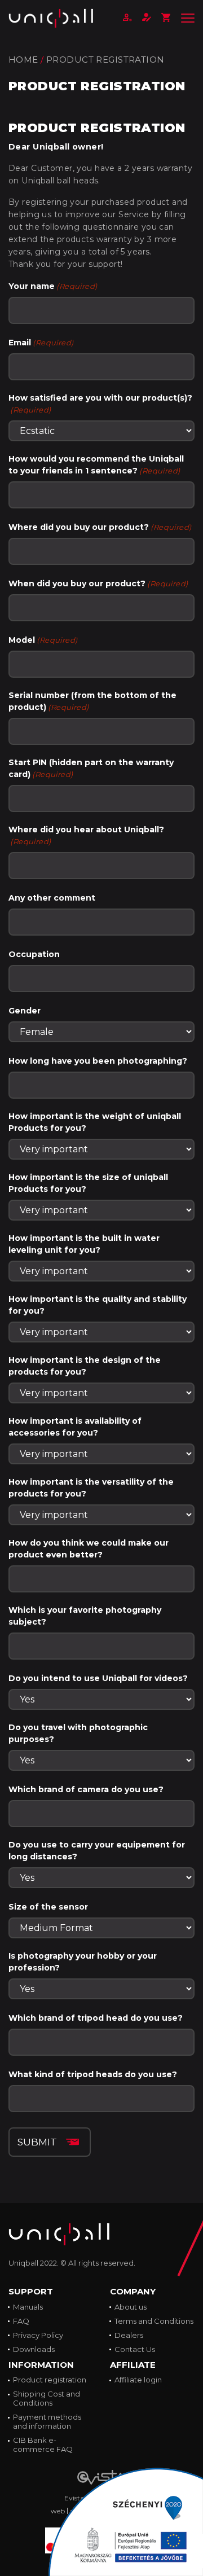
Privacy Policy (38, 2335)
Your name (53, 286)
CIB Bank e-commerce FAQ (43, 2445)
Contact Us (135, 2349)
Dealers (129, 2335)
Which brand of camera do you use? (86, 1789)
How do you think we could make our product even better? (89, 1549)
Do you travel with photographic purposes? (78, 1733)
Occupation (34, 954)
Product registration (50, 2380)
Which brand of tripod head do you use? (96, 2018)
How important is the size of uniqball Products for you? (88, 1183)
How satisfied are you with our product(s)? (100, 403)
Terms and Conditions (154, 2321)
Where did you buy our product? (100, 527)
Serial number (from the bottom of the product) (92, 701)
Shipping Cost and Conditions (47, 2398)
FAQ (21, 2321)
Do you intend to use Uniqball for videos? (98, 1678)
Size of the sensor (48, 1907)
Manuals (28, 2307)
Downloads (34, 2349)
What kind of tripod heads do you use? (93, 2074)
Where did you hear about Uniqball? (86, 835)
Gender (25, 1011)
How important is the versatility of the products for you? (91, 1488)
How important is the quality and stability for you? (98, 1305)
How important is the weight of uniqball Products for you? (95, 1122)
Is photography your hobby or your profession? (83, 1962)
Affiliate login (138, 2380)
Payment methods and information (47, 2421)
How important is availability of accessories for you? (75, 1427)
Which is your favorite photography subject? (85, 1616)
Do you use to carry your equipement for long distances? (97, 1851)
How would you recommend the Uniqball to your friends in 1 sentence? (96, 465)
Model (43, 640)
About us (131, 2307)
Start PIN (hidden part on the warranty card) (91, 768)
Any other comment (52, 898)
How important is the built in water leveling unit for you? (84, 1244)
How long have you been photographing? (98, 1061)
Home (23, 60)
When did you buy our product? (98, 583)
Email (41, 343)
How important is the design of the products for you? (85, 1366)
